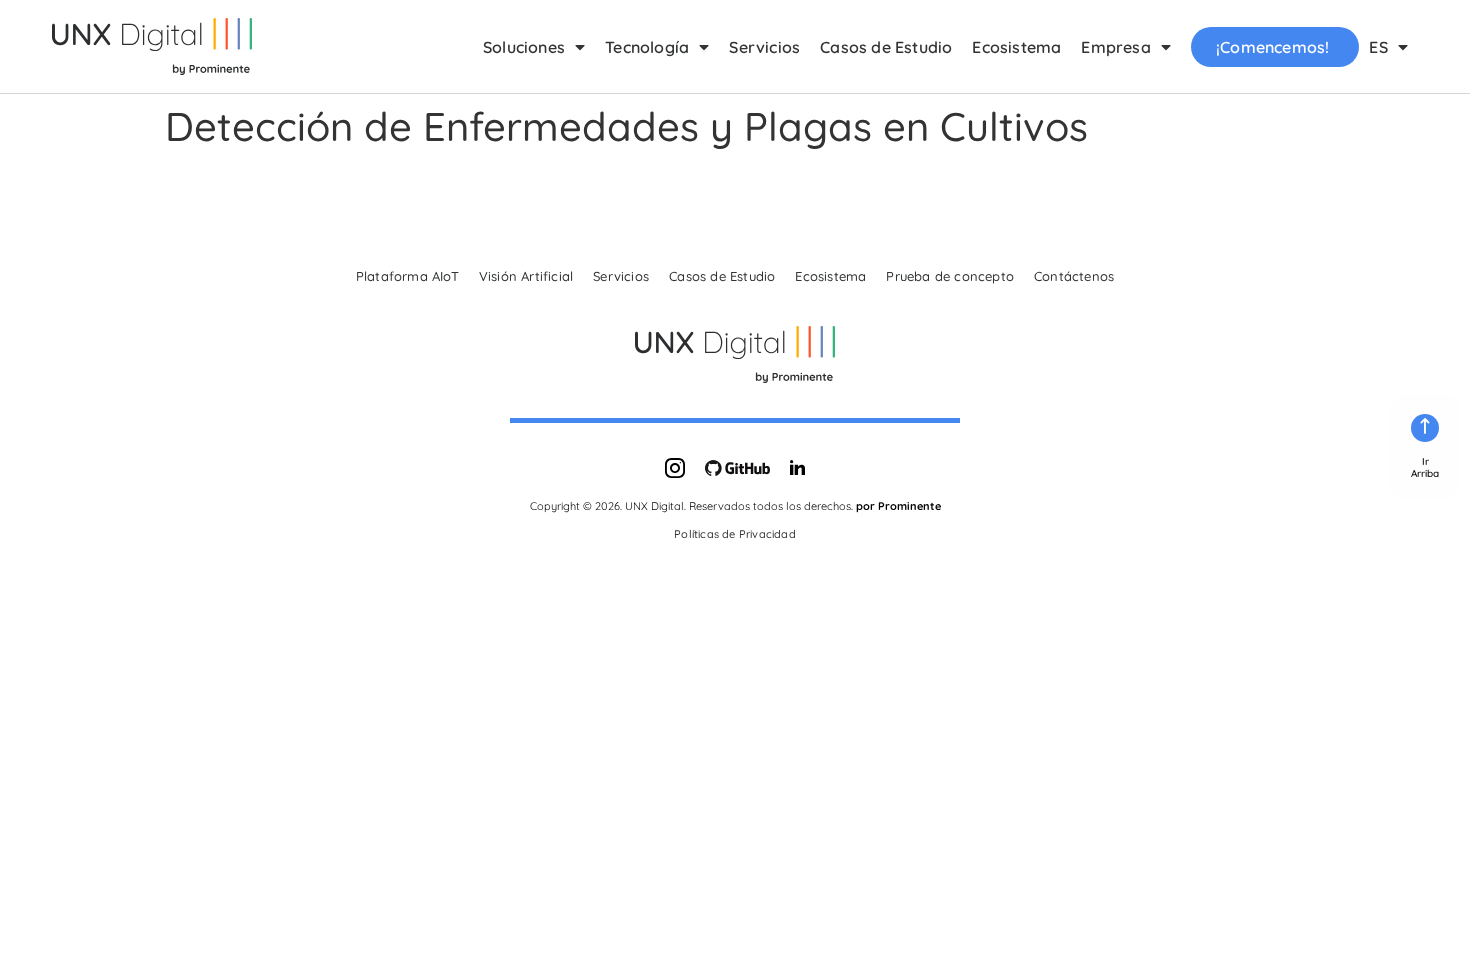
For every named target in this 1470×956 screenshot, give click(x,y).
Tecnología (647, 47)
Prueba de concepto (950, 276)
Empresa (1115, 47)
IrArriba (1425, 467)
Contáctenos (1074, 276)
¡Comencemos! (1272, 47)
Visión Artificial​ (526, 276)
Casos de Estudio (886, 47)
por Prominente (898, 506)
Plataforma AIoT (407, 276)
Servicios (764, 47)
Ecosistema (1016, 47)
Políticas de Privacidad (735, 534)
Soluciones (524, 47)
